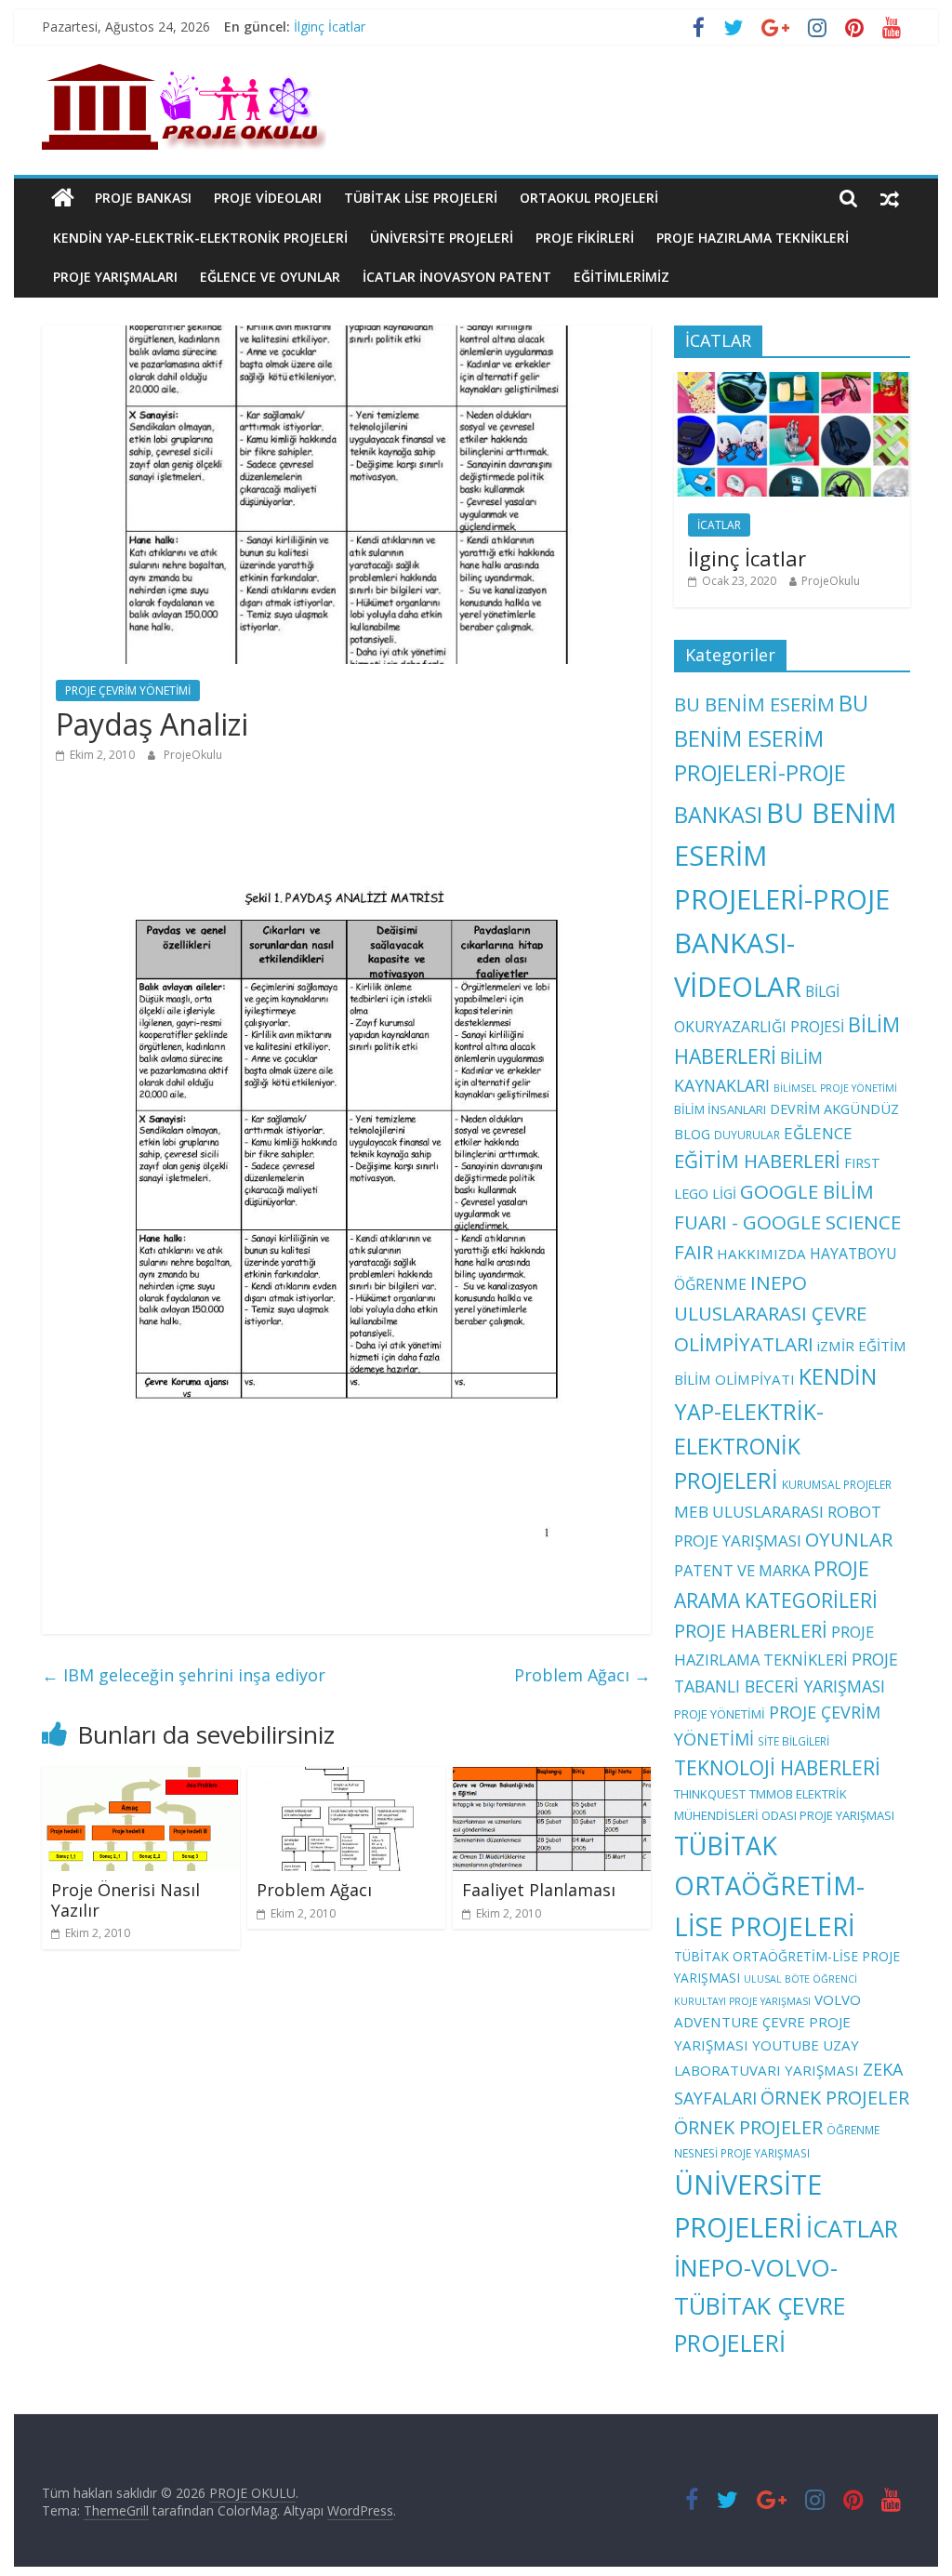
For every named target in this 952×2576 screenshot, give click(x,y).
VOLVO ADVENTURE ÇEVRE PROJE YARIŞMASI (767, 2022)
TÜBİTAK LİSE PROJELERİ (421, 198)
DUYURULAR (747, 1135)
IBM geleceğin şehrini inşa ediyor (184, 1675)
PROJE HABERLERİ (751, 1631)
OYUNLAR (849, 1539)
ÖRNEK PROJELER (835, 2098)
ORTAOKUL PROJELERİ (589, 198)
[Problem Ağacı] (346, 1778)
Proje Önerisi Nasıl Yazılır (126, 1900)
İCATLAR (719, 525)
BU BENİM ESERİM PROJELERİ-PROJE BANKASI (771, 758)
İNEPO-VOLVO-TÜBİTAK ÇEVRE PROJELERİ (760, 2305)
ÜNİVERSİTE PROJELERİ (442, 238)
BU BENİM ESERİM (754, 704)
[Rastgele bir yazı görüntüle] (890, 198)
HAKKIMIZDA (761, 1254)
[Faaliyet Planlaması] (552, 1778)
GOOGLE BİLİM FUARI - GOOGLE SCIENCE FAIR (787, 1222)
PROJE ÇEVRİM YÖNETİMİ (128, 690)
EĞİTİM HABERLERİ (757, 1161)
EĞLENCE (818, 1133)
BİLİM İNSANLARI (720, 1109)
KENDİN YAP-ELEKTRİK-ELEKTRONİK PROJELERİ (200, 238)
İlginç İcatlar (330, 27)
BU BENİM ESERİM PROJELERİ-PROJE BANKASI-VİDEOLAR (785, 900)
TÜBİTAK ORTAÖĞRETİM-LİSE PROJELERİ (769, 1886)
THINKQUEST (710, 1794)
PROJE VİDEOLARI (268, 198)
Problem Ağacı (582, 1675)
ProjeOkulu (193, 755)
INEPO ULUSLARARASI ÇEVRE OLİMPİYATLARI (770, 1313)
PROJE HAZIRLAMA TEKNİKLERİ (753, 238)
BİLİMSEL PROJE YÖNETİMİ (835, 1088)
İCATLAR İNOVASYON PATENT (457, 277)
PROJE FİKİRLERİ (585, 238)
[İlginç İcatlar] (792, 382)
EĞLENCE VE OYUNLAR (270, 277)
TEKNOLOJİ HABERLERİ (777, 1768)
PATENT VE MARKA (742, 1570)
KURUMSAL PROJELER (837, 1484)
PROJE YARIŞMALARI (115, 277)
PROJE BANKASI (143, 198)
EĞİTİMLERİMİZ (621, 277)
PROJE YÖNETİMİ (720, 1714)
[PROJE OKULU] (63, 198)
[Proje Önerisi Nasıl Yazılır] (141, 1778)
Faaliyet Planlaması (539, 1890)
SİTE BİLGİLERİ (793, 1741)
